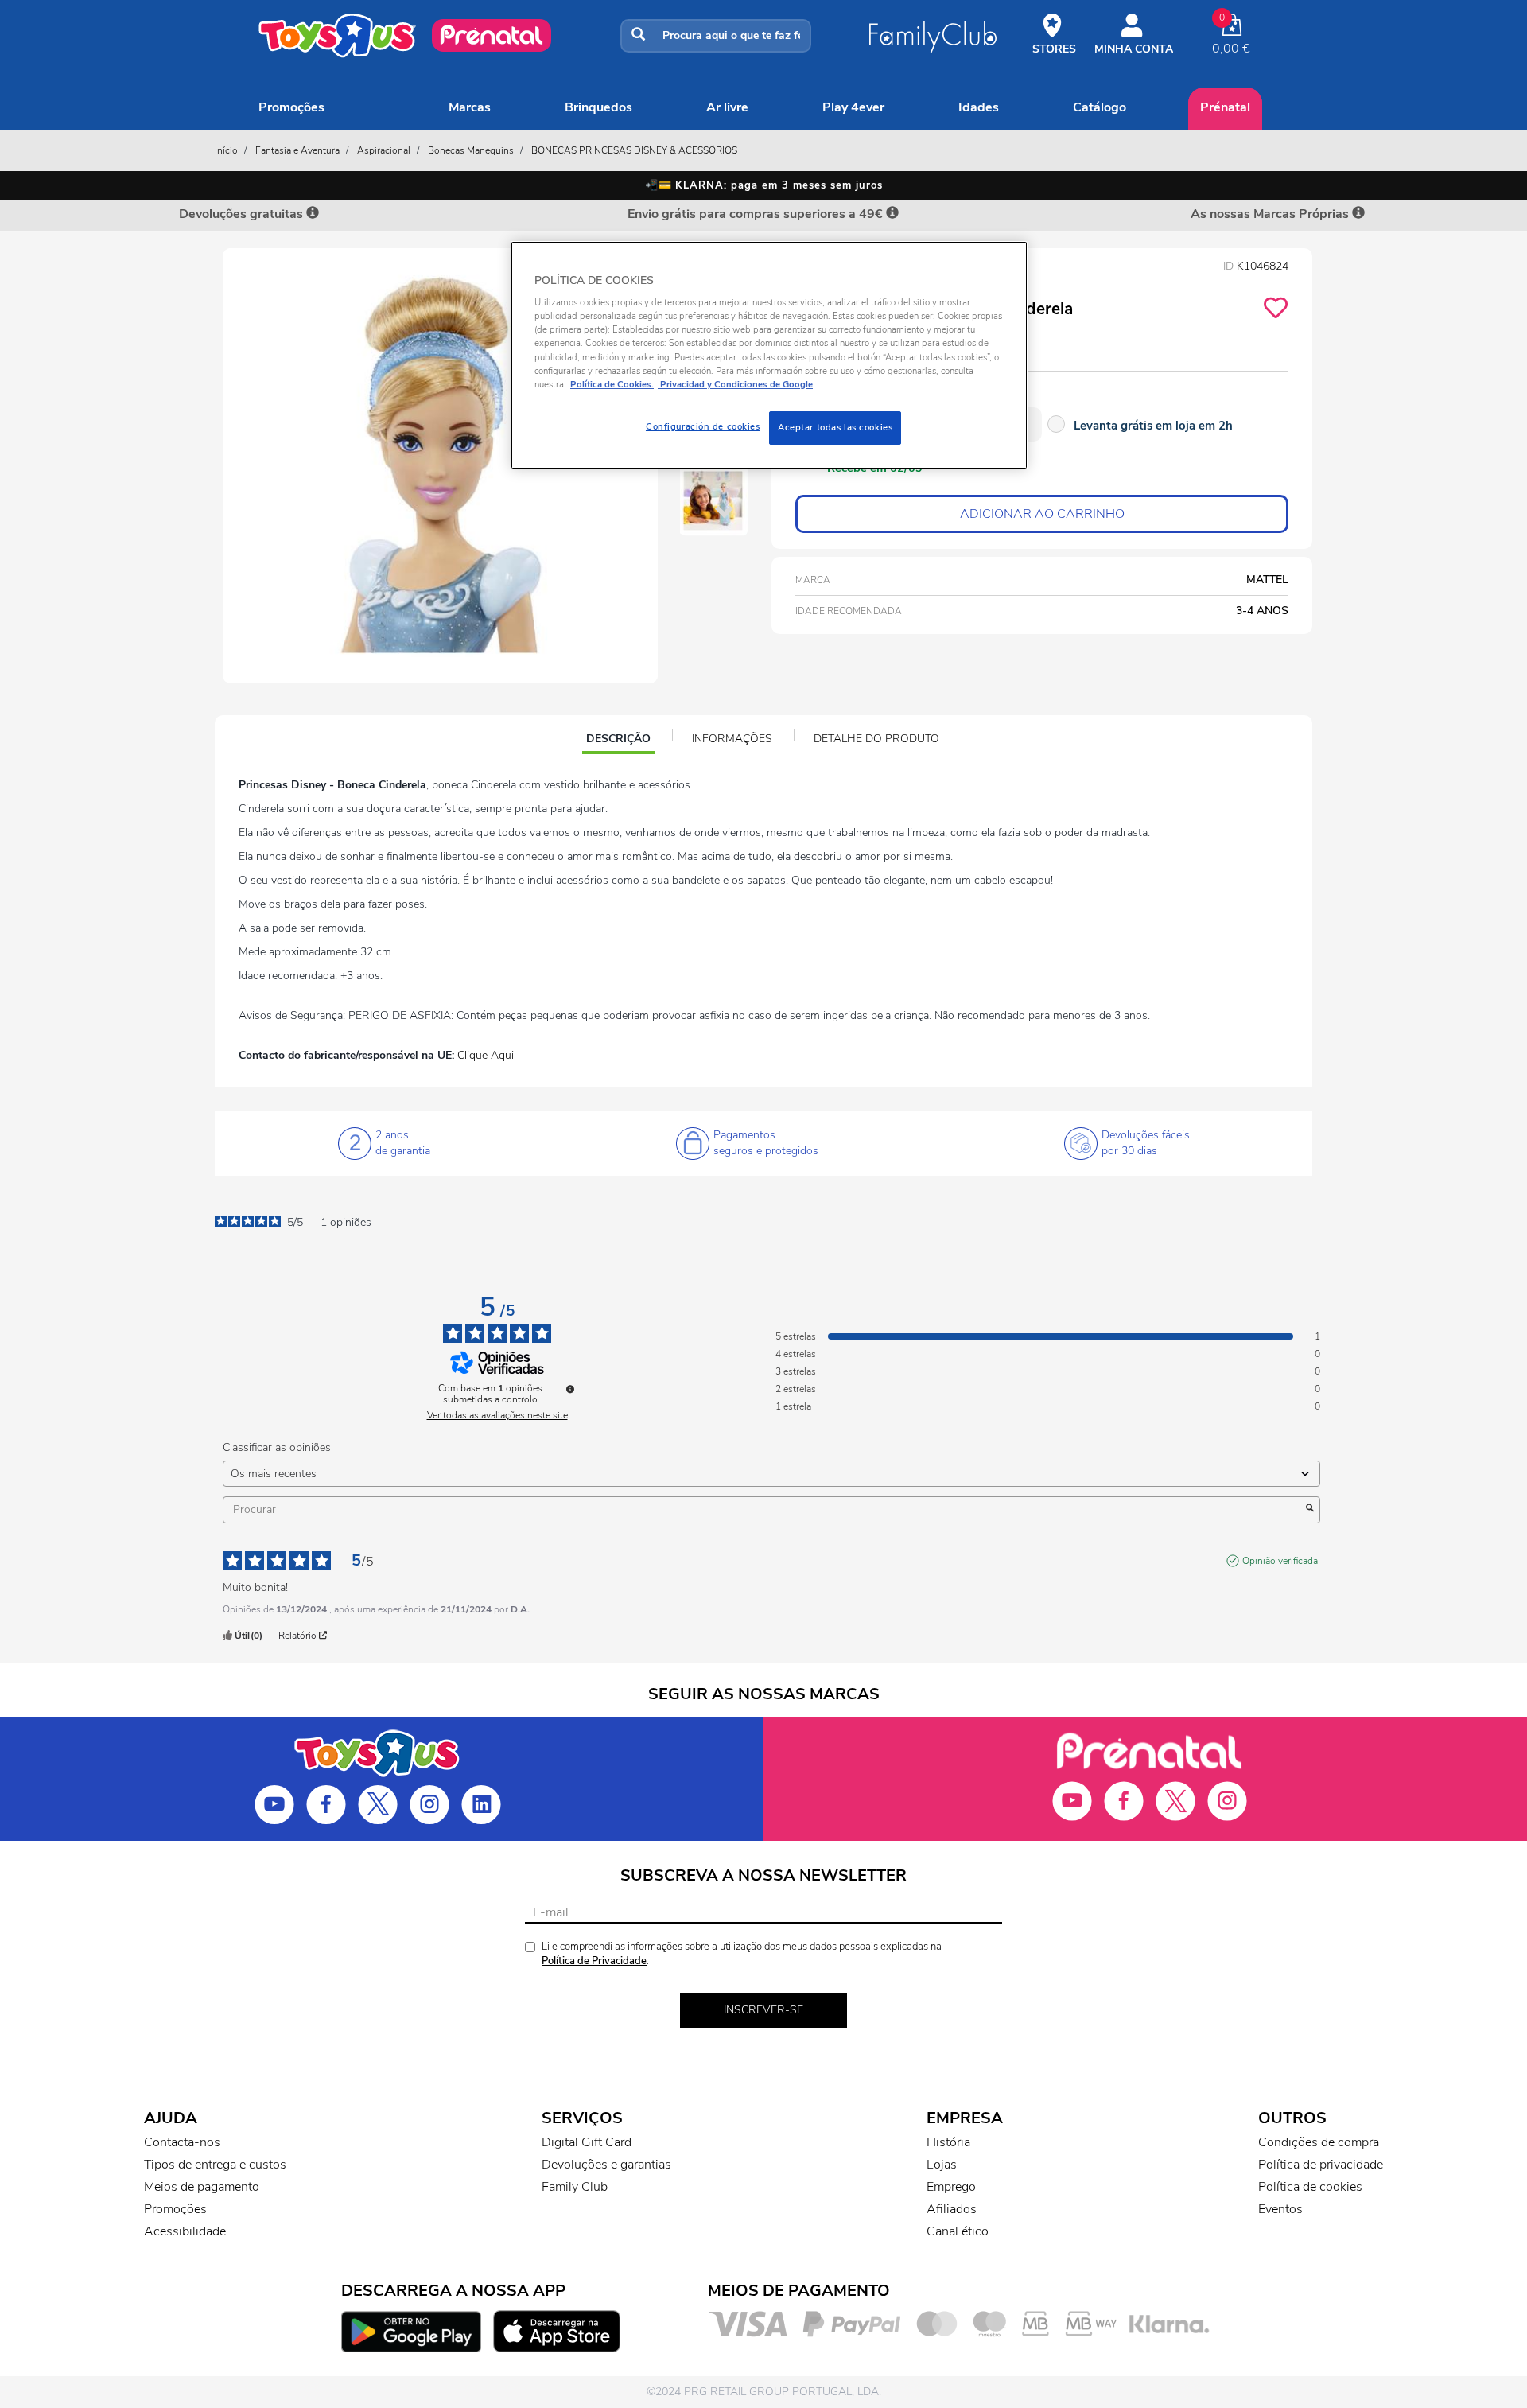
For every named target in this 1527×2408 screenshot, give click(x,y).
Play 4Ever (853, 107)
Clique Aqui (486, 1055)
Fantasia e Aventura (297, 150)
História (948, 2142)
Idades (979, 107)
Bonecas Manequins (471, 150)
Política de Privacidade (594, 1961)
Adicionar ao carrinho (1042, 514)
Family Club (575, 2187)
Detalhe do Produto (876, 739)
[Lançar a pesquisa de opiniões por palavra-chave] (1310, 1510)
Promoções (291, 107)
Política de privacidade (1321, 2165)
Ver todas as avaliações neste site (497, 1415)
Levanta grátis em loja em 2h (1153, 426)
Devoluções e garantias (606, 2165)
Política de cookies (1310, 2187)
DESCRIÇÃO (620, 741)
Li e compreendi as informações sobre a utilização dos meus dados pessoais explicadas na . (742, 1954)
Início (226, 150)
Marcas (470, 107)
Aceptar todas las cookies (835, 427)
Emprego (951, 2187)
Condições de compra (1319, 2142)
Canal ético (958, 2231)
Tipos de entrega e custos (215, 2165)
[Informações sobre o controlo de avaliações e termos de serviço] (570, 1389)
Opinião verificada (1280, 1561)
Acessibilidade (185, 2231)
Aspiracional (384, 150)
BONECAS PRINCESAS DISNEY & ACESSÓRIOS (634, 150)
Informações (732, 739)
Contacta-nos (182, 2142)
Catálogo (1100, 107)
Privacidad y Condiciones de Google (735, 384)
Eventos (1280, 2209)
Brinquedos (598, 107)
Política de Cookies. (612, 384)
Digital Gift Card (587, 2142)
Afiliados (952, 2209)
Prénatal (1225, 107)
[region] (769, 355)
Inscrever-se (763, 2010)
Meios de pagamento (202, 2187)
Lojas (942, 2165)
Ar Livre (727, 107)
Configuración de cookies (703, 426)
